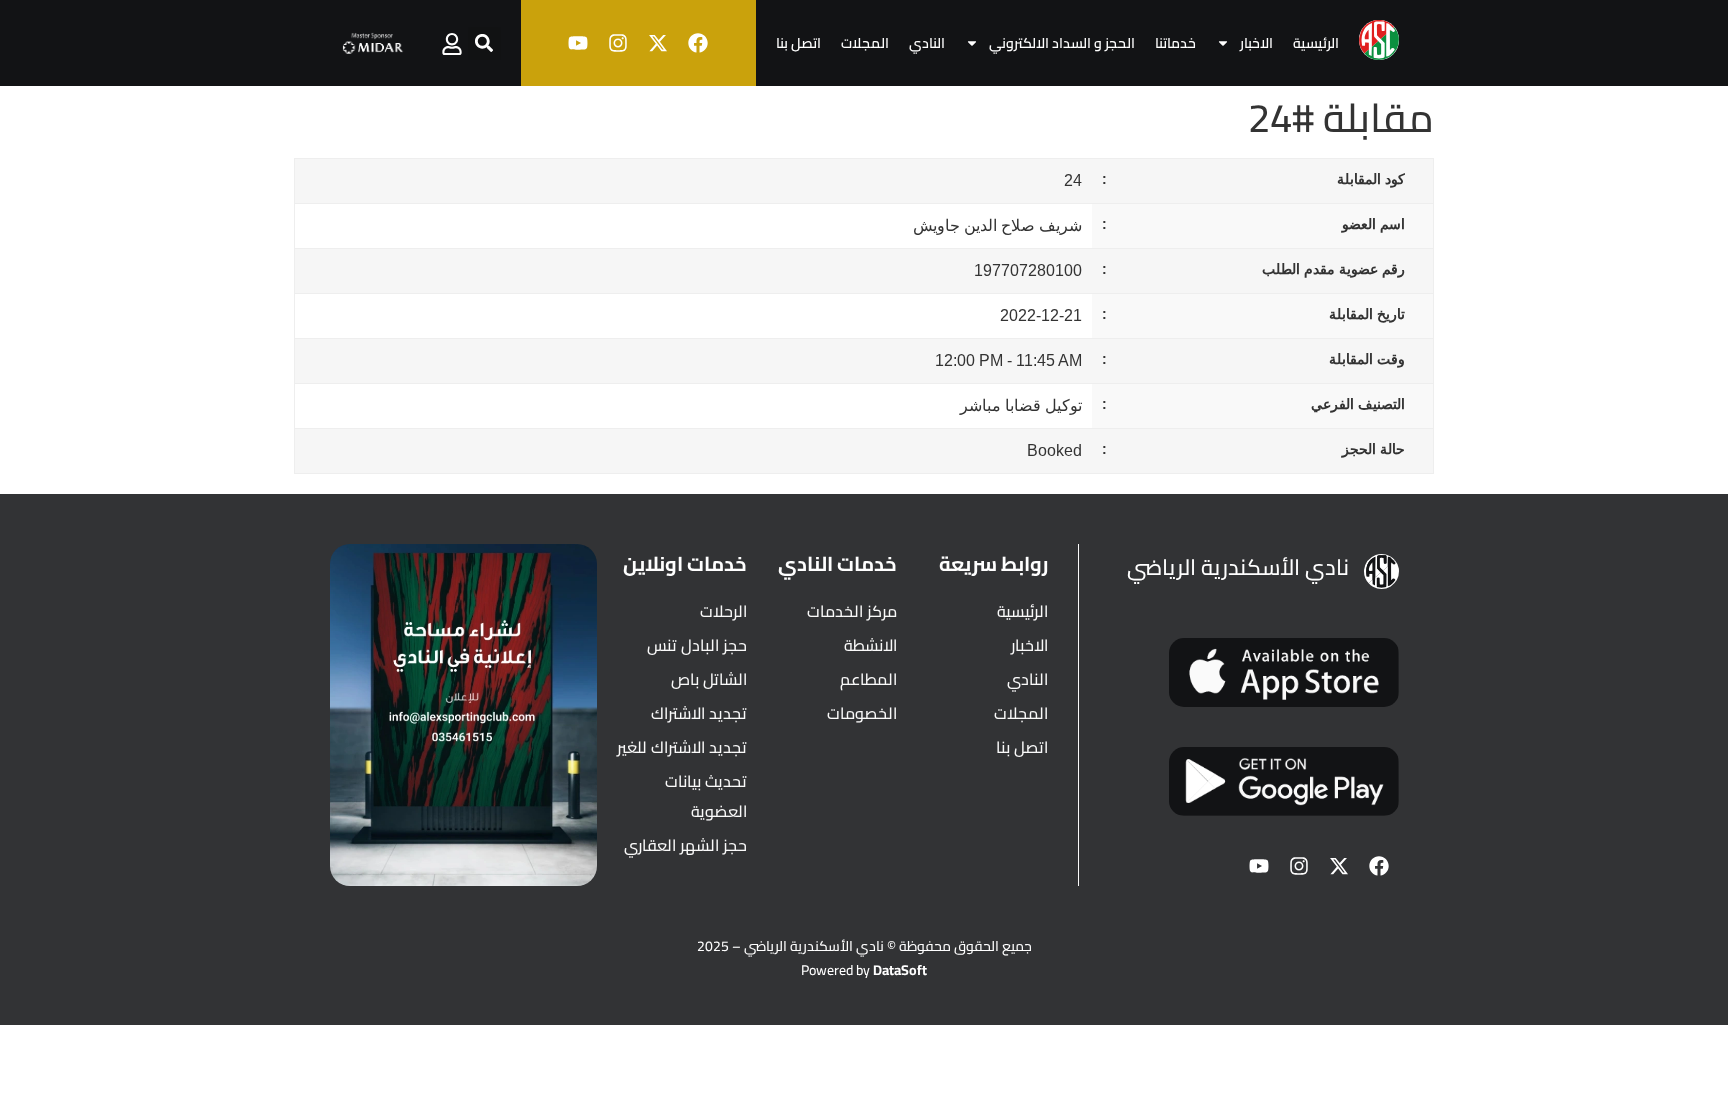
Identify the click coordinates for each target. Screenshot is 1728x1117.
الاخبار (1256, 43)
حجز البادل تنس (697, 645)
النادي (927, 43)
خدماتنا (1175, 43)
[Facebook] (698, 43)
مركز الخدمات (852, 611)
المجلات (865, 43)
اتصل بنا (798, 43)
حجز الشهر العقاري (685, 845)
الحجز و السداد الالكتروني (1062, 43)
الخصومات (862, 713)
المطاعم (868, 679)
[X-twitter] (658, 43)
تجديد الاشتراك (699, 713)
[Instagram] (618, 43)
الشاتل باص (709, 679)
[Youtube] (578, 43)
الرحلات (723, 611)
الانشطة (870, 645)
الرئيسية (1316, 43)
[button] (484, 43)
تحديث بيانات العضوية (706, 796)
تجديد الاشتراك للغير (682, 747)
